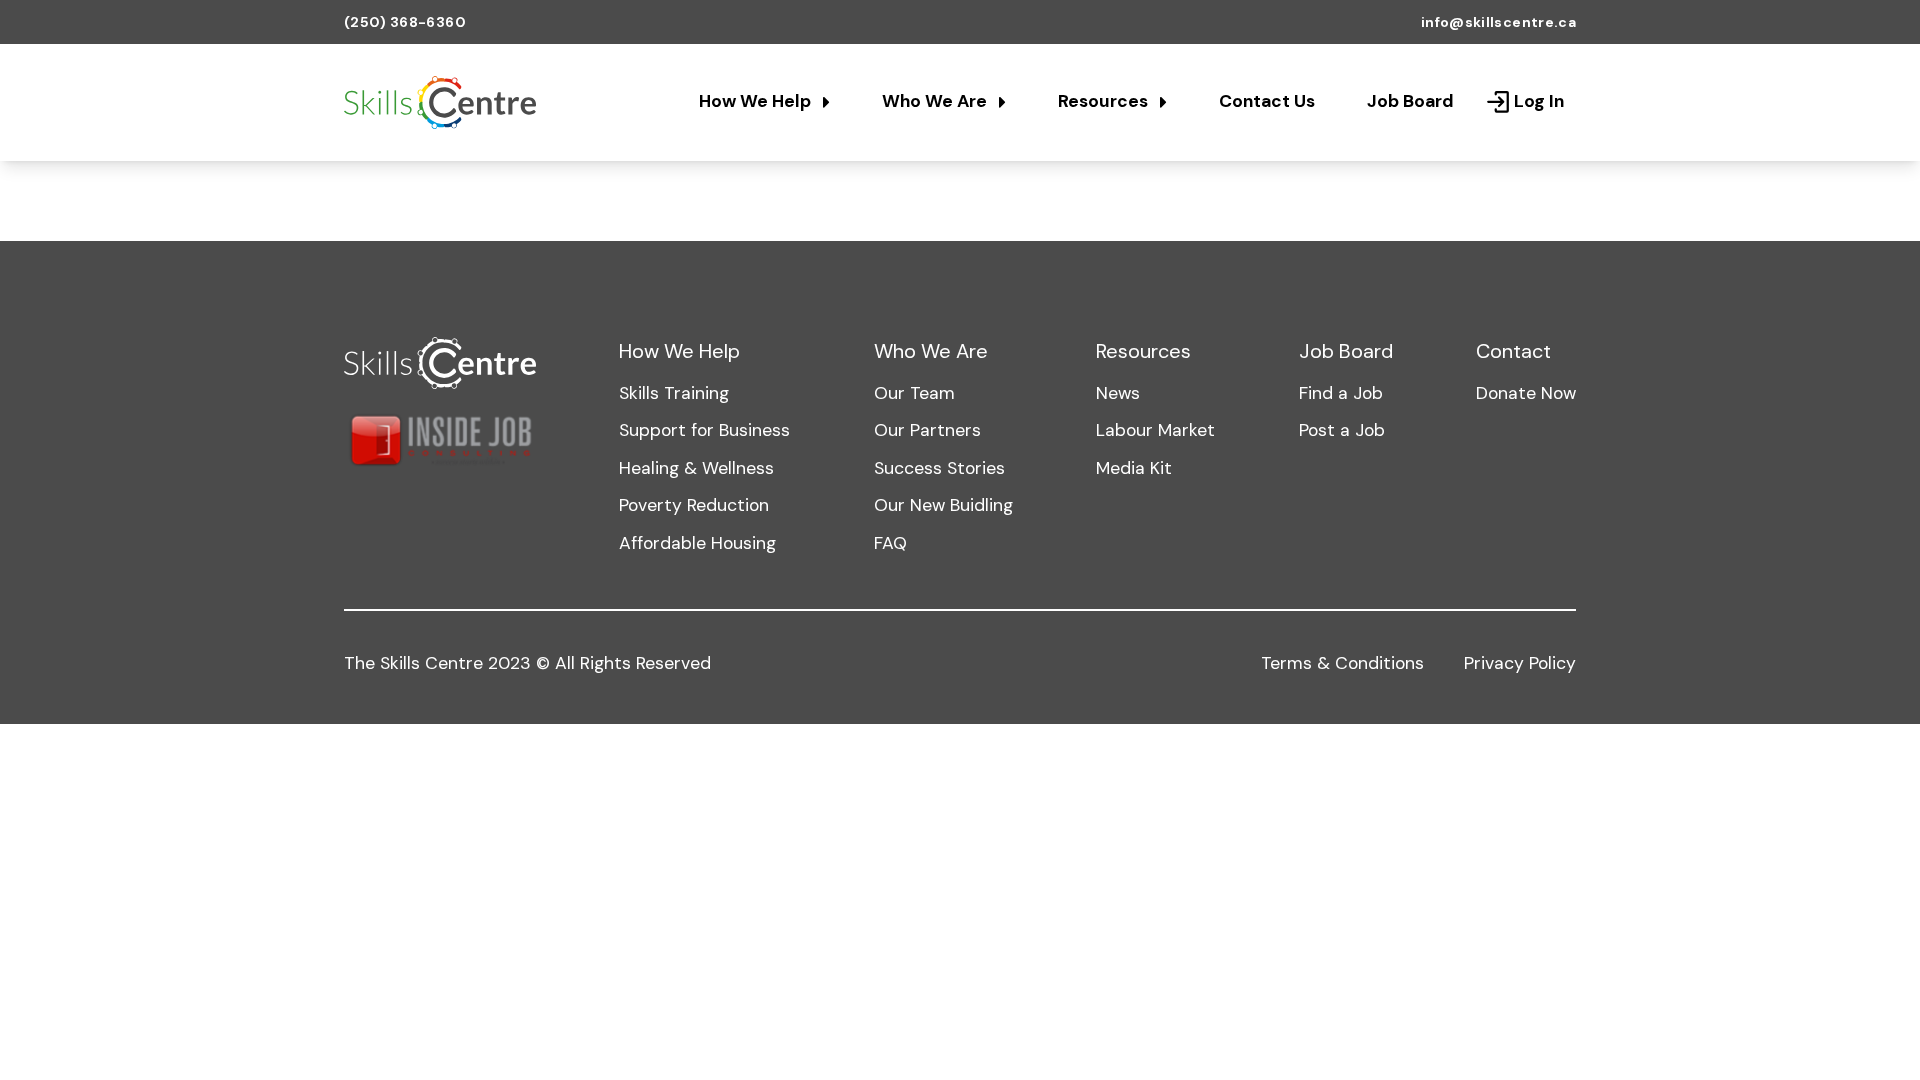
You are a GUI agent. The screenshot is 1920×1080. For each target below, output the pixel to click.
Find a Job (1341, 393)
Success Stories (939, 468)
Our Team (914, 393)
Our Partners (927, 430)
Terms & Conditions (1342, 663)
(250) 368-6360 (405, 22)
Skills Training (674, 393)
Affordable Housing (697, 543)
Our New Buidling (943, 505)
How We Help (757, 101)
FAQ (890, 543)
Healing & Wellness (696, 468)
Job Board (1410, 101)
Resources (1105, 101)
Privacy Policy (1520, 663)
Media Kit (1134, 468)
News (1118, 393)
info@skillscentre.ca (1498, 22)
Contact (1513, 351)
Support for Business (704, 430)
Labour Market (1155, 430)
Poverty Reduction (694, 505)
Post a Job (1342, 430)
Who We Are (936, 101)
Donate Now (1526, 393)
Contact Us (1267, 101)
